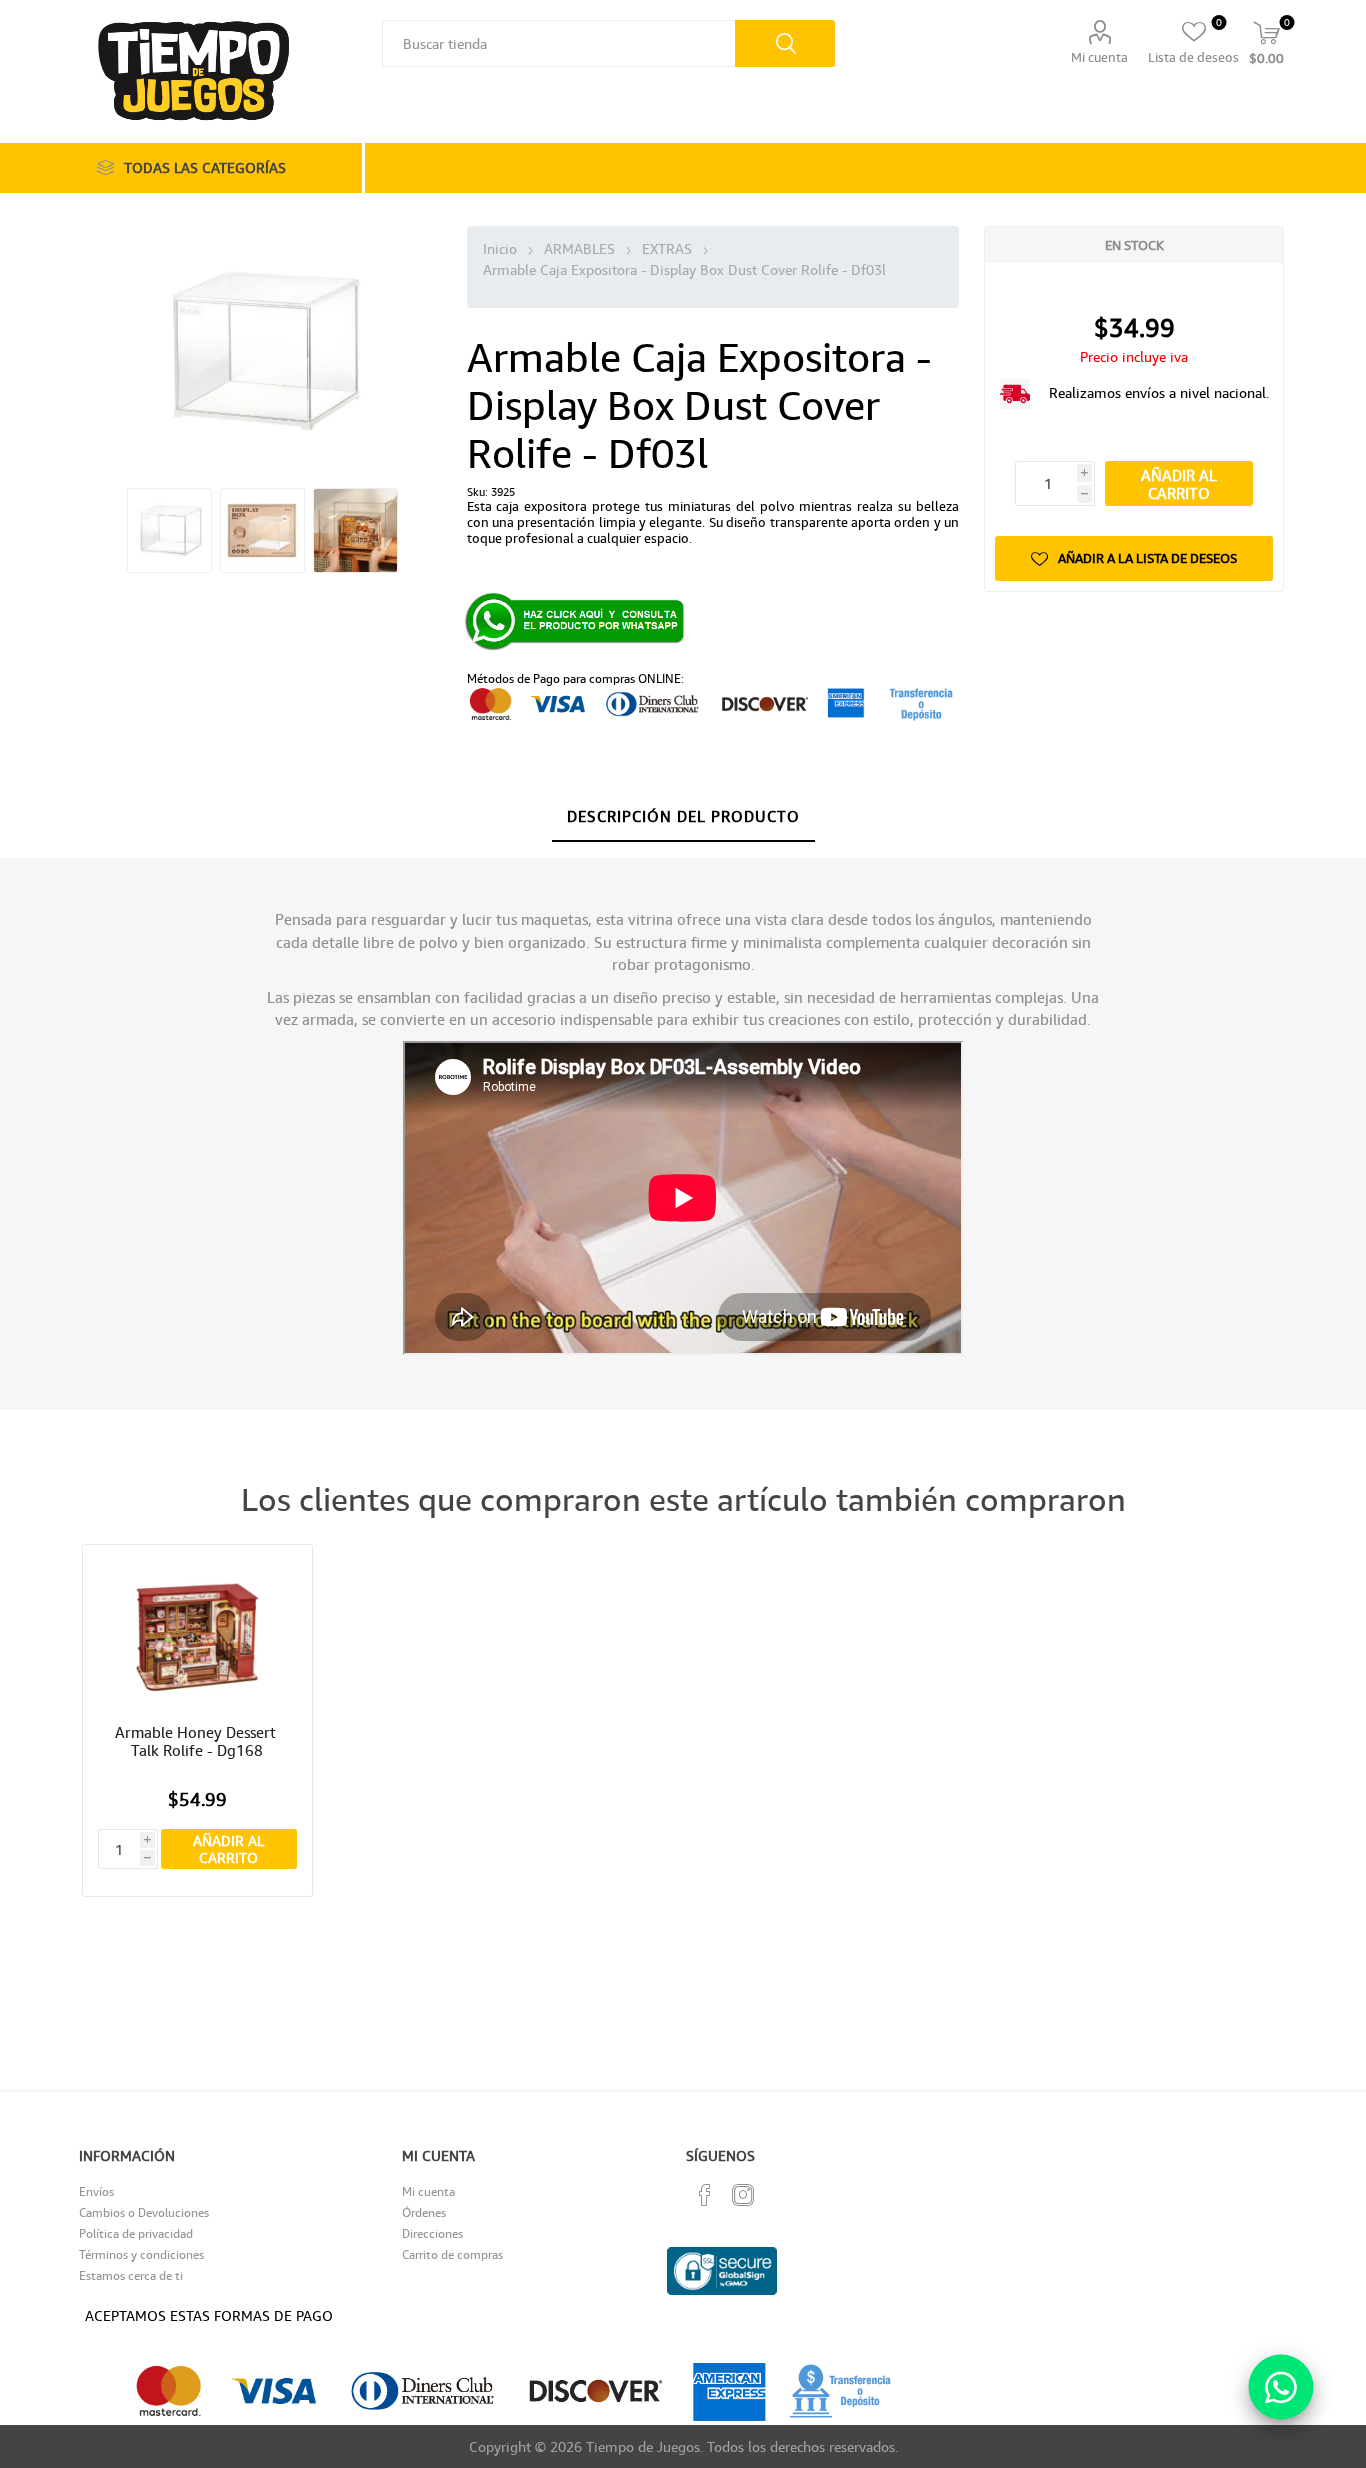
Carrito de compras (452, 2254)
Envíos (96, 2191)
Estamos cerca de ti (131, 2275)
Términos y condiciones (141, 2254)
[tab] (683, 817)
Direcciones (432, 2233)
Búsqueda (785, 43)
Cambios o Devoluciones (144, 2212)
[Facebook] (705, 2195)
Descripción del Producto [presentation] (683, 816)
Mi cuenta (1099, 57)
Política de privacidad (136, 2233)
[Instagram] (743, 2195)
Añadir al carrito (1179, 484)
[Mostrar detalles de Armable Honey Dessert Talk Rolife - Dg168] (197, 1637)
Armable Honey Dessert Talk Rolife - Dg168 (197, 1741)
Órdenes (424, 2212)
